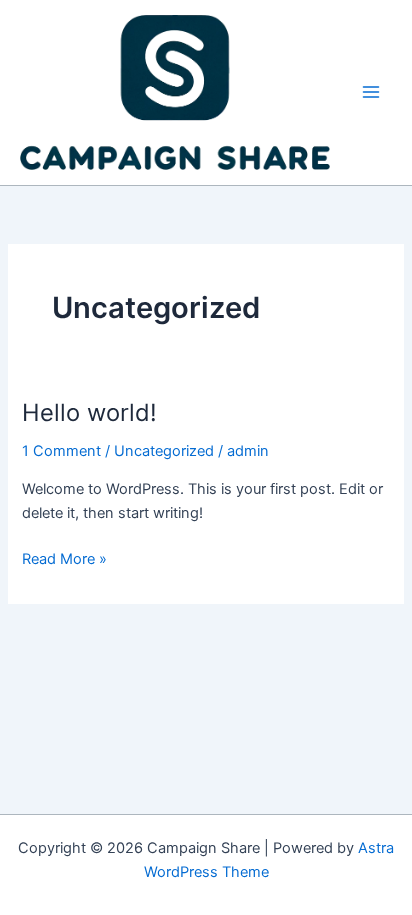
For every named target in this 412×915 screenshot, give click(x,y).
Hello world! (89, 412)
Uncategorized (164, 451)
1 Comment (61, 451)
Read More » (64, 557)
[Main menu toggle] (371, 92)
